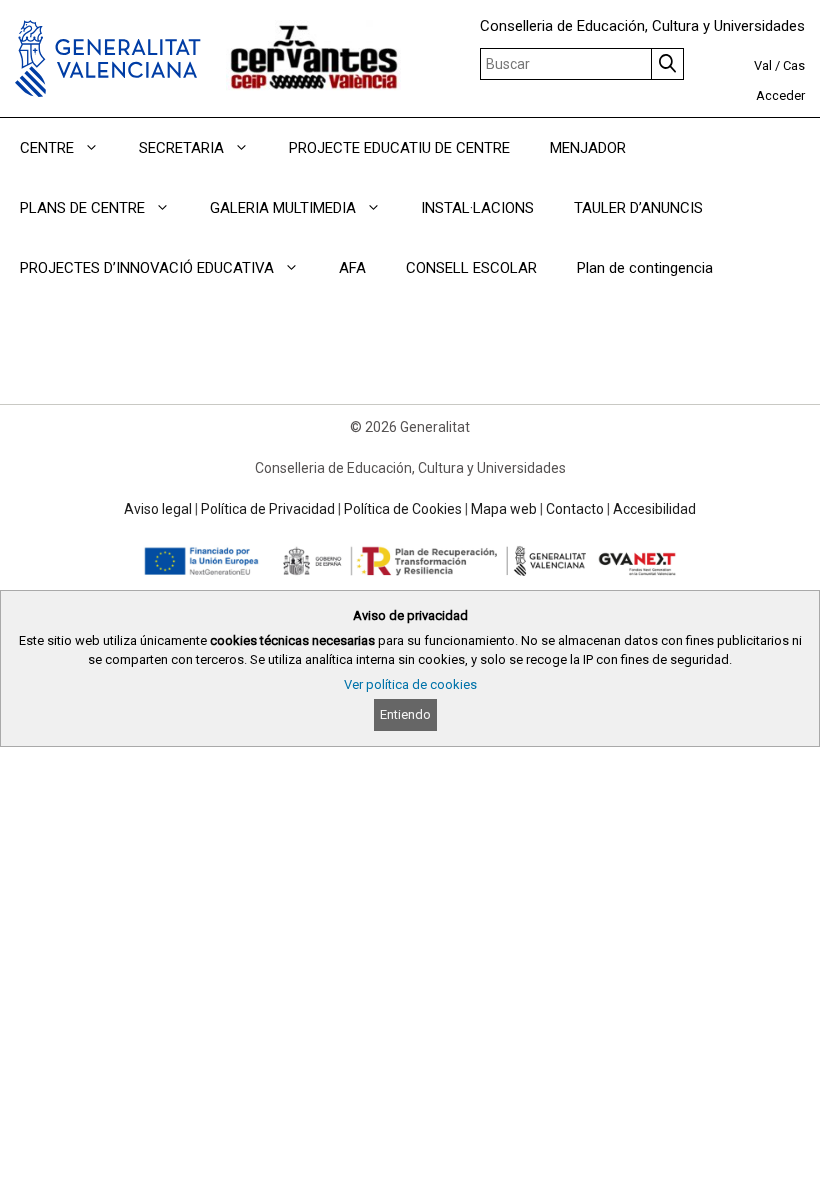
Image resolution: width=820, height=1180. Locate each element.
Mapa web (504, 509)
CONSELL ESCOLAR (471, 268)
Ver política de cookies (410, 684)
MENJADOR (588, 148)
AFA (352, 268)
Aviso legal (158, 509)
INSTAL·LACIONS (477, 208)
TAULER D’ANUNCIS (638, 208)
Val (763, 65)
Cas (794, 65)
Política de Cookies (403, 509)
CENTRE (47, 148)
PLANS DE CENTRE (82, 208)
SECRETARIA (181, 148)
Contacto (575, 509)
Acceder (780, 95)
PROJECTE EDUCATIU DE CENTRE (399, 148)
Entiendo (405, 714)
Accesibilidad (654, 509)
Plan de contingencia (645, 268)
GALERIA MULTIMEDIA (283, 208)
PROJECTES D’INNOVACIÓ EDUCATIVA (147, 268)
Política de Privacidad (268, 509)
